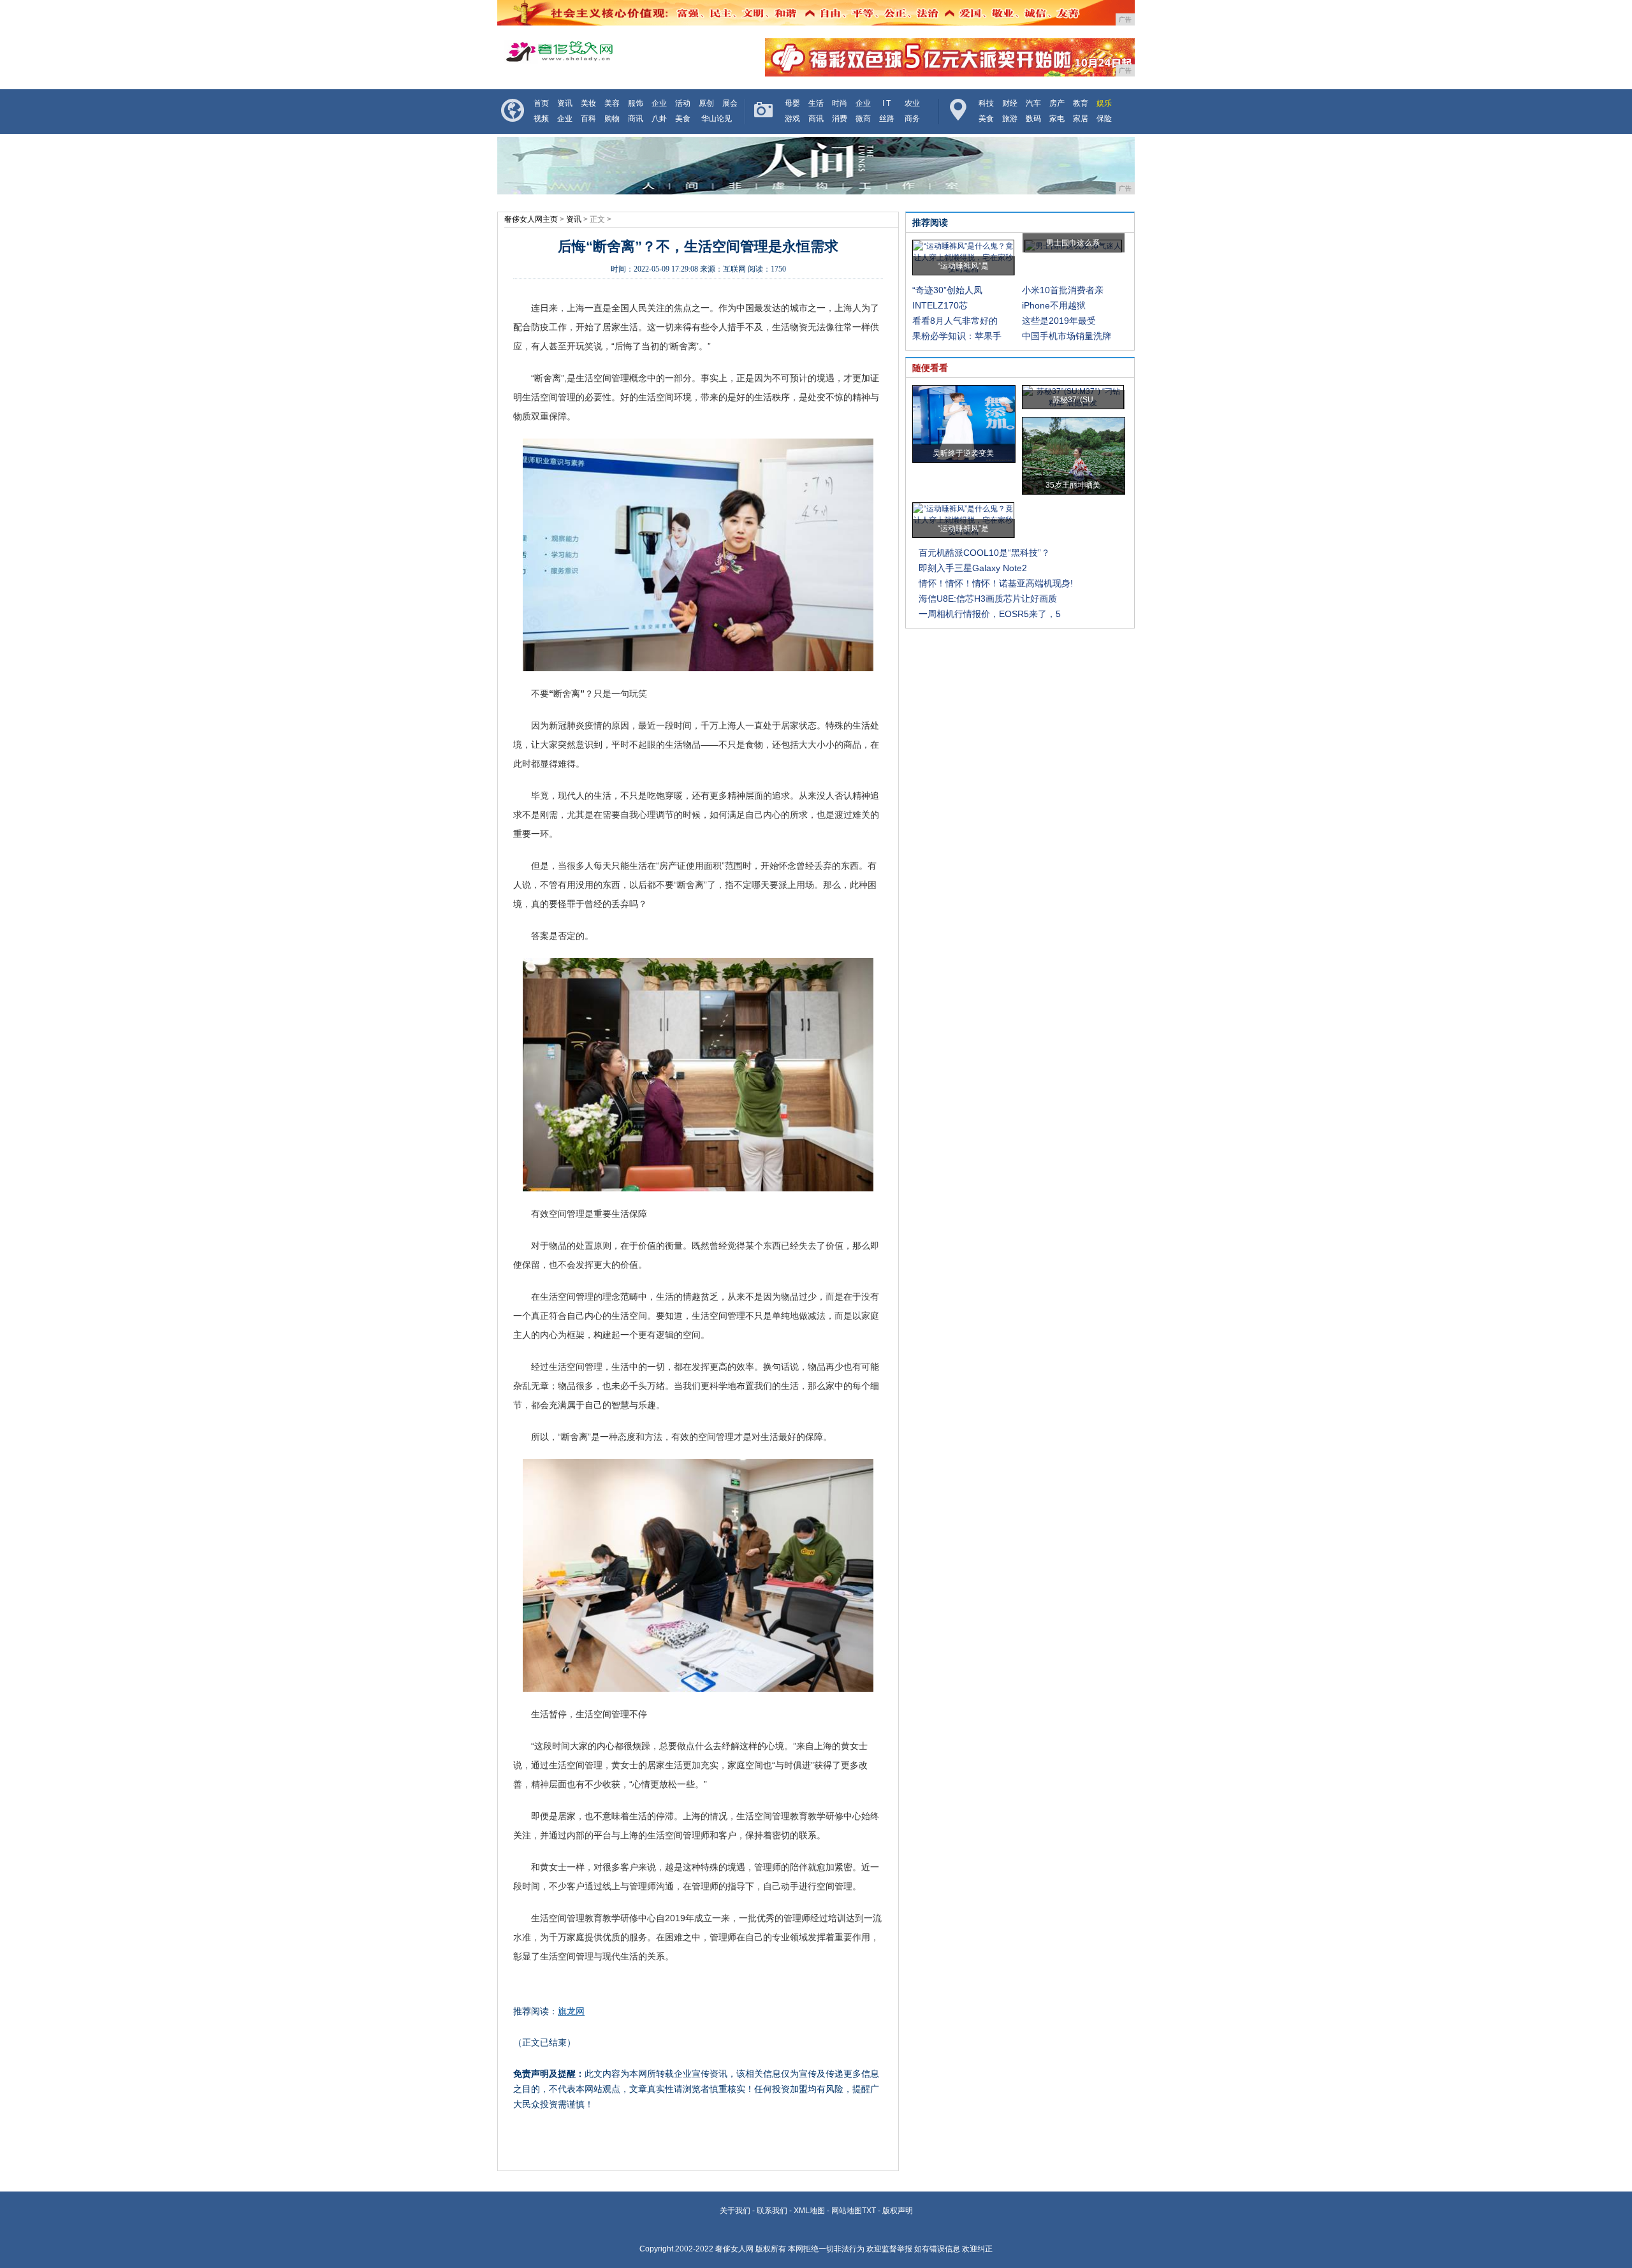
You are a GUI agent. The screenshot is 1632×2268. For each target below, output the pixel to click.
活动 (683, 103)
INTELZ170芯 (940, 305)
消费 (840, 119)
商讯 (636, 119)
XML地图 (809, 2211)
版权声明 (898, 2211)
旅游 (1010, 119)
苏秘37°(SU (1073, 400)
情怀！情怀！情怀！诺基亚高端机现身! (996, 583)
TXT (869, 2211)
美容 (612, 103)
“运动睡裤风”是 (963, 266)
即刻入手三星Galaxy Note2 (973, 568)
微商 (863, 119)
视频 (541, 119)
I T (886, 103)
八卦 (659, 119)
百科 (588, 119)
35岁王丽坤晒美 (1073, 485)
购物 (612, 119)
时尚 (840, 103)
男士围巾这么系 (1073, 243)
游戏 (792, 119)
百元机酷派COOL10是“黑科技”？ (984, 553)
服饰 (636, 103)
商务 (912, 119)
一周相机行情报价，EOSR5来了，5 (990, 614)
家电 (1057, 119)
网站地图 (847, 2211)
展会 (730, 103)
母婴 (792, 103)
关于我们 (735, 2211)
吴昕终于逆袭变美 (963, 453)
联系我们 (772, 2211)
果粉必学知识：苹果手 (957, 336)
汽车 (1033, 103)
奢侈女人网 (734, 2249)
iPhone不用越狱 (1054, 305)
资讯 (565, 103)
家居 (1081, 119)
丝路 (887, 119)
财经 (1010, 103)
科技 (986, 103)
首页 (541, 103)
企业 (659, 103)
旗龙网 (571, 2011)
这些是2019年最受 (1059, 321)
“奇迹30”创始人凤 (947, 290)
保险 (1104, 119)
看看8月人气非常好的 (955, 321)
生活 (816, 103)
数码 (1033, 119)
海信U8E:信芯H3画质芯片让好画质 (988, 599)
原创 (706, 103)
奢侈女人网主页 (531, 219)
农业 (912, 103)
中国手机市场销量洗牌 (1067, 336)
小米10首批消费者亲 (1063, 290)
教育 (1081, 103)
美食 (683, 119)
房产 (1057, 103)
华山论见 (717, 119)
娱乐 (1104, 103)
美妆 (588, 103)
